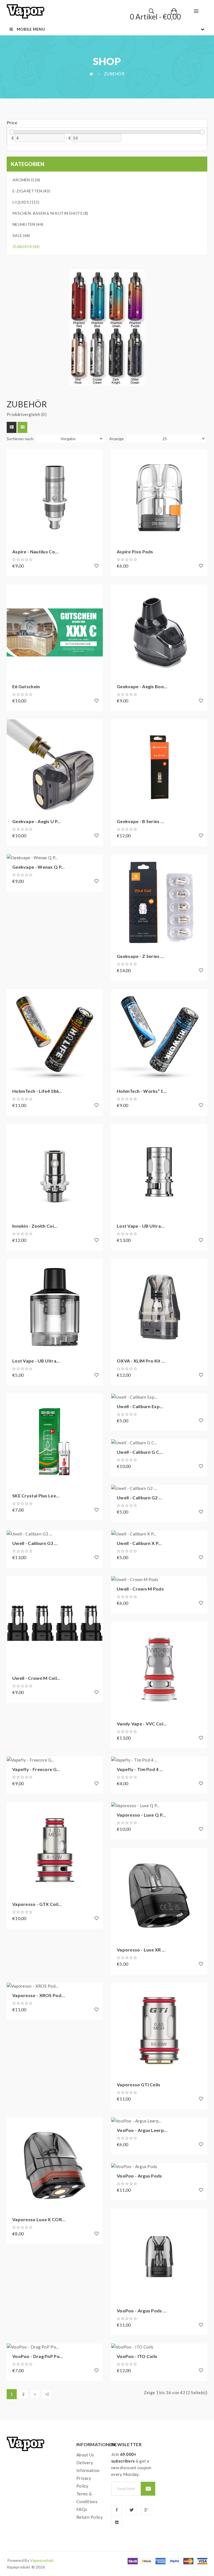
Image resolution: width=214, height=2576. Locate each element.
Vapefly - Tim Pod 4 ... (140, 1769)
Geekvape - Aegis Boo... (142, 686)
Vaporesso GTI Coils (139, 2085)
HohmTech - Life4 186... (37, 1091)
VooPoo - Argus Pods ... (142, 2311)
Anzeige (117, 439)
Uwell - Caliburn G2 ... (139, 1498)
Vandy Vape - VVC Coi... (142, 1724)
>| (47, 2394)
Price (12, 123)
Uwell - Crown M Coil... (36, 1678)
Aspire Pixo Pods (135, 552)
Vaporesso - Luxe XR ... (141, 1950)
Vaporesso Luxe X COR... (39, 2219)
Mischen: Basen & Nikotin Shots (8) (50, 213)
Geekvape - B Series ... (140, 821)
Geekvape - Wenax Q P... (38, 867)
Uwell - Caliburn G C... (140, 1452)
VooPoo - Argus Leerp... (142, 2130)
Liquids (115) (26, 202)
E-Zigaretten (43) (31, 191)
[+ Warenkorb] (14, 457)
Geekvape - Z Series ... (140, 956)
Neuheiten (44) (28, 224)
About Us (85, 2455)
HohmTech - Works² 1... (142, 1091)
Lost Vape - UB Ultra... (141, 1226)
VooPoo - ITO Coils (137, 2356)
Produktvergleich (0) (27, 414)
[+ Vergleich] (14, 472)
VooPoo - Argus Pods (139, 2176)
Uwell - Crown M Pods (140, 1589)
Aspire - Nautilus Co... (35, 552)
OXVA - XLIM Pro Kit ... (141, 1361)
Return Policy (90, 2517)
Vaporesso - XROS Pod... (39, 1995)
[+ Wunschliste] (97, 566)
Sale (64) (21, 235)
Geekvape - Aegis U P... (37, 821)
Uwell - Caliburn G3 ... (35, 1543)
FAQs (82, 2509)
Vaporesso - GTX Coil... (37, 1904)
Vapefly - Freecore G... (36, 1769)
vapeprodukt (42, 2560)
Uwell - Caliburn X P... (139, 1543)
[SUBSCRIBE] (148, 2489)
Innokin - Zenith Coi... (35, 1226)
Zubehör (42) (26, 247)
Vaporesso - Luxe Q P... (141, 1815)
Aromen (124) (26, 180)
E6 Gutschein (26, 686)
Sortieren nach (20, 439)
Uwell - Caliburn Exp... (140, 1406)
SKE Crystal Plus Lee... (36, 1496)
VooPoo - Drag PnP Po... (38, 2356)
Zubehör (114, 74)
